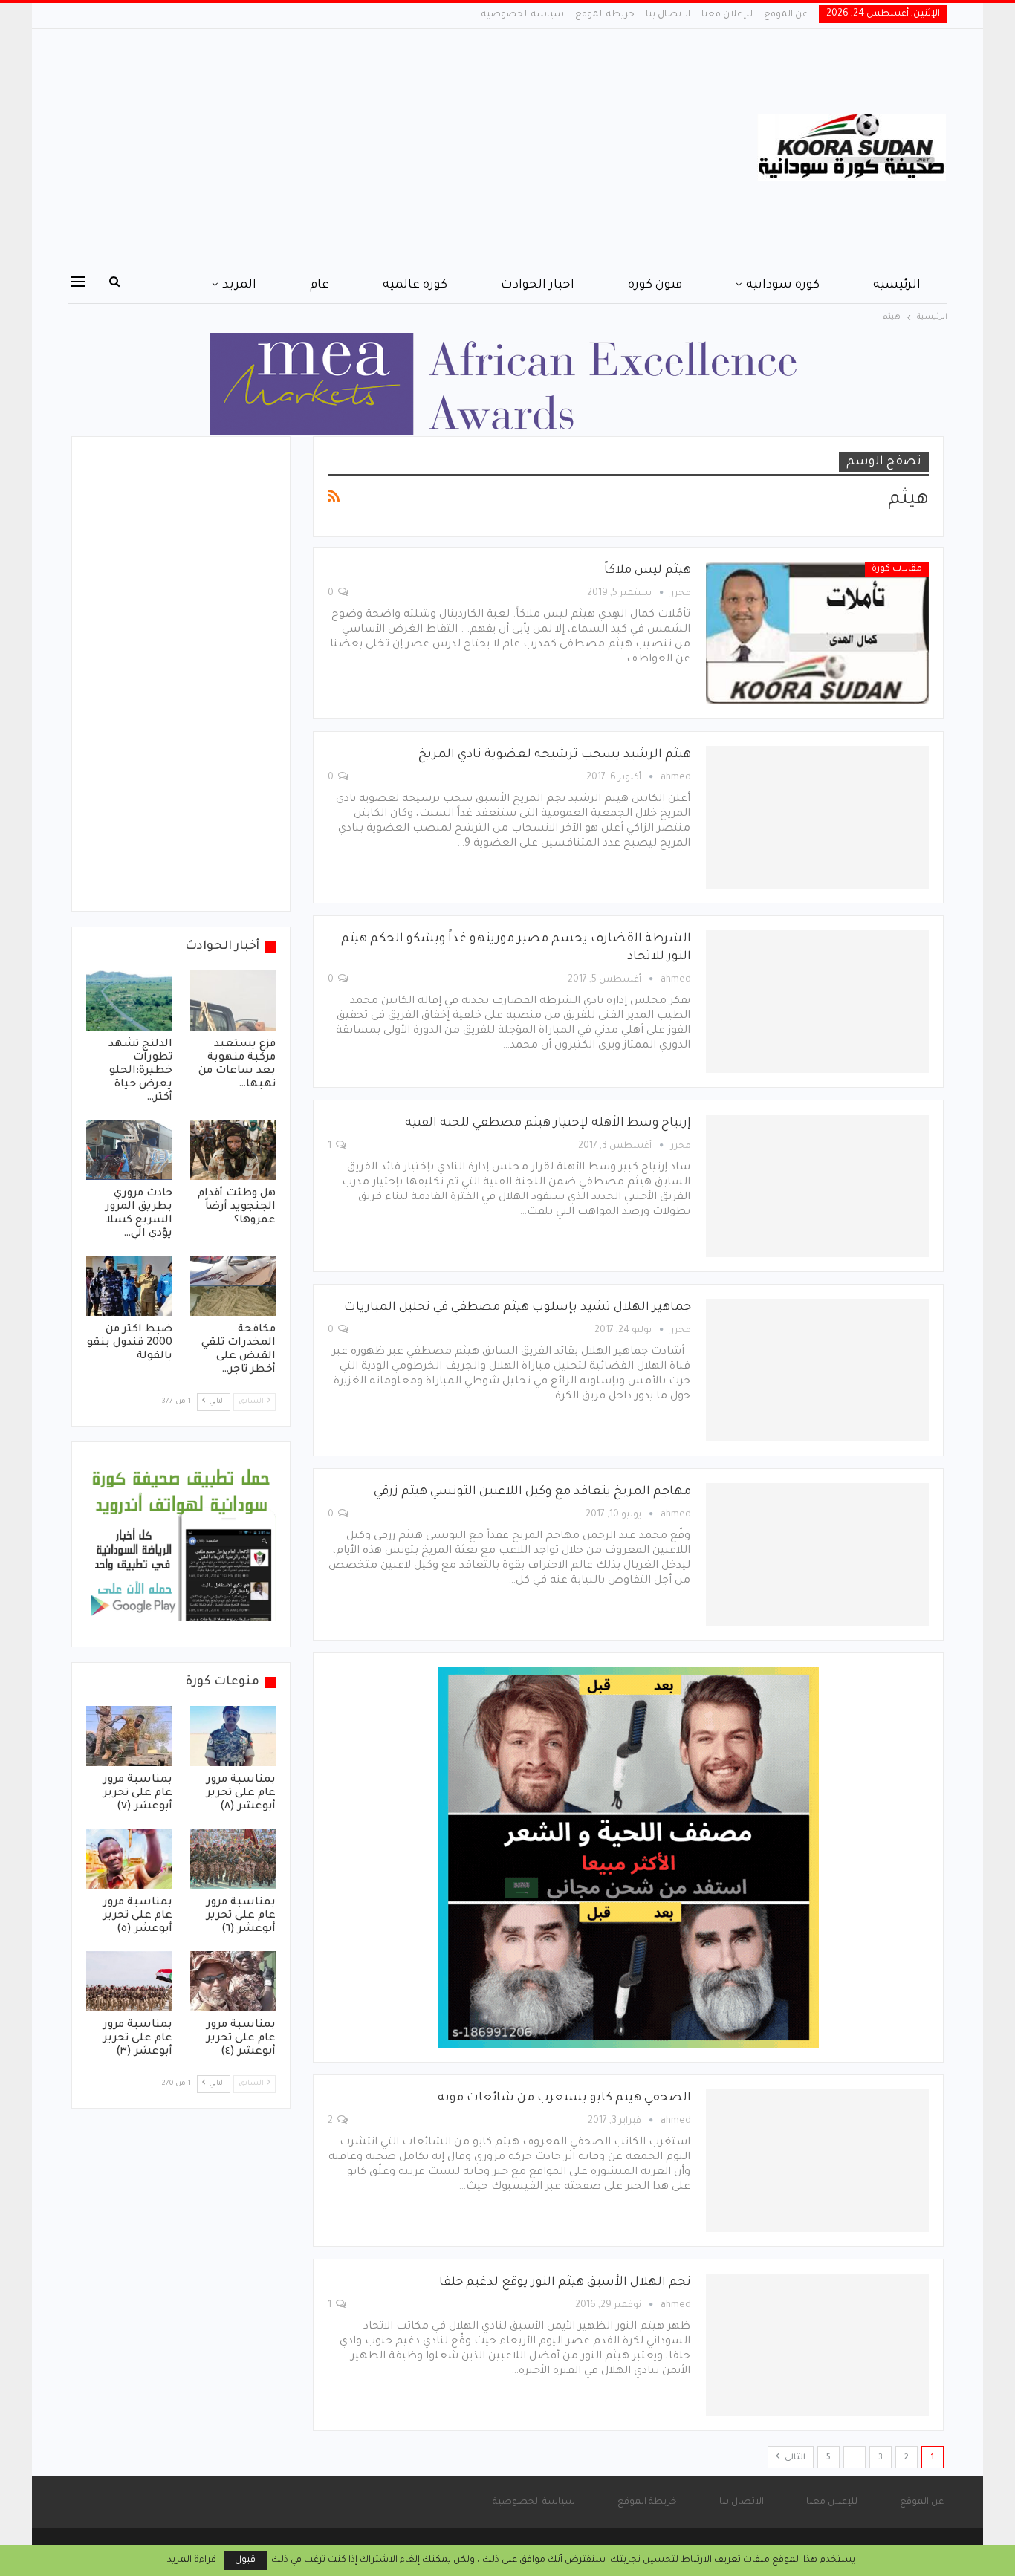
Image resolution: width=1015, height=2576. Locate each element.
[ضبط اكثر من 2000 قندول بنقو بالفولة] (129, 1286)
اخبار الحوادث (538, 285)
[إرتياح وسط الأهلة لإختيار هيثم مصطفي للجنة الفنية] (817, 1186)
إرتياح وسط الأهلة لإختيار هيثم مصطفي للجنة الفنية (548, 1123)
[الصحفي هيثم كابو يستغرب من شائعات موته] (817, 2161)
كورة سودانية (783, 285)
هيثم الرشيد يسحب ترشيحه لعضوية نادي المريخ (555, 755)
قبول (245, 2560)
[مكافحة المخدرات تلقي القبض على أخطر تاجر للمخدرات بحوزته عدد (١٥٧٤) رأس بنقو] (233, 1286)
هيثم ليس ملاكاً (648, 571)
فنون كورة (655, 285)
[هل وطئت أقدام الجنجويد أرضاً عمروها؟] (233, 1150)
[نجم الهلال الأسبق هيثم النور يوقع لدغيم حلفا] (817, 2345)
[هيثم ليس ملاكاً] (817, 633)
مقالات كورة (897, 569)
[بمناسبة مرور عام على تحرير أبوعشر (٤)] (233, 1981)
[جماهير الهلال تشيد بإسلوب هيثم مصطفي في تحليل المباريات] (817, 1370)
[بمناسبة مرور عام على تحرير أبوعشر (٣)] (129, 1981)
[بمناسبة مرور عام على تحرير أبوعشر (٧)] (129, 1736)
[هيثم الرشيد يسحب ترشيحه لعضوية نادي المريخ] (817, 817)
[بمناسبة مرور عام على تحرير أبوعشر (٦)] (233, 1859)
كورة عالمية (415, 285)
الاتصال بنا (668, 15)
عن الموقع (786, 15)
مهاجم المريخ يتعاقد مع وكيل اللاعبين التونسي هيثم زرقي (532, 1492)
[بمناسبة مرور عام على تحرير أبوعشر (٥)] (129, 1859)
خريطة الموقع (605, 15)
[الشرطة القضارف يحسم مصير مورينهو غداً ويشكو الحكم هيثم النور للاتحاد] (817, 1002)
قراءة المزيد (192, 2560)
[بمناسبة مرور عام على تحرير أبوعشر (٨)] (233, 1736)
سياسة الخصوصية (523, 15)
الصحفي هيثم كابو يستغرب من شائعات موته (564, 2098)
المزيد (239, 285)
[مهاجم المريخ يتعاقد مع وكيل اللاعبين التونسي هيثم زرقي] (817, 1554)
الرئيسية (897, 285)
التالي (794, 2458)
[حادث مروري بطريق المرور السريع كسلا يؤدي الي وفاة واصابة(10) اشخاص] (129, 1150)
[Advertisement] (359, 148)
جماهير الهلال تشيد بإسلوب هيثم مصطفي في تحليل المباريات (518, 1308)
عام (320, 285)
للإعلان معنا (727, 15)
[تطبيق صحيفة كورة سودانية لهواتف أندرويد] (181, 1545)
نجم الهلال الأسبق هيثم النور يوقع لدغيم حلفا (565, 2283)
